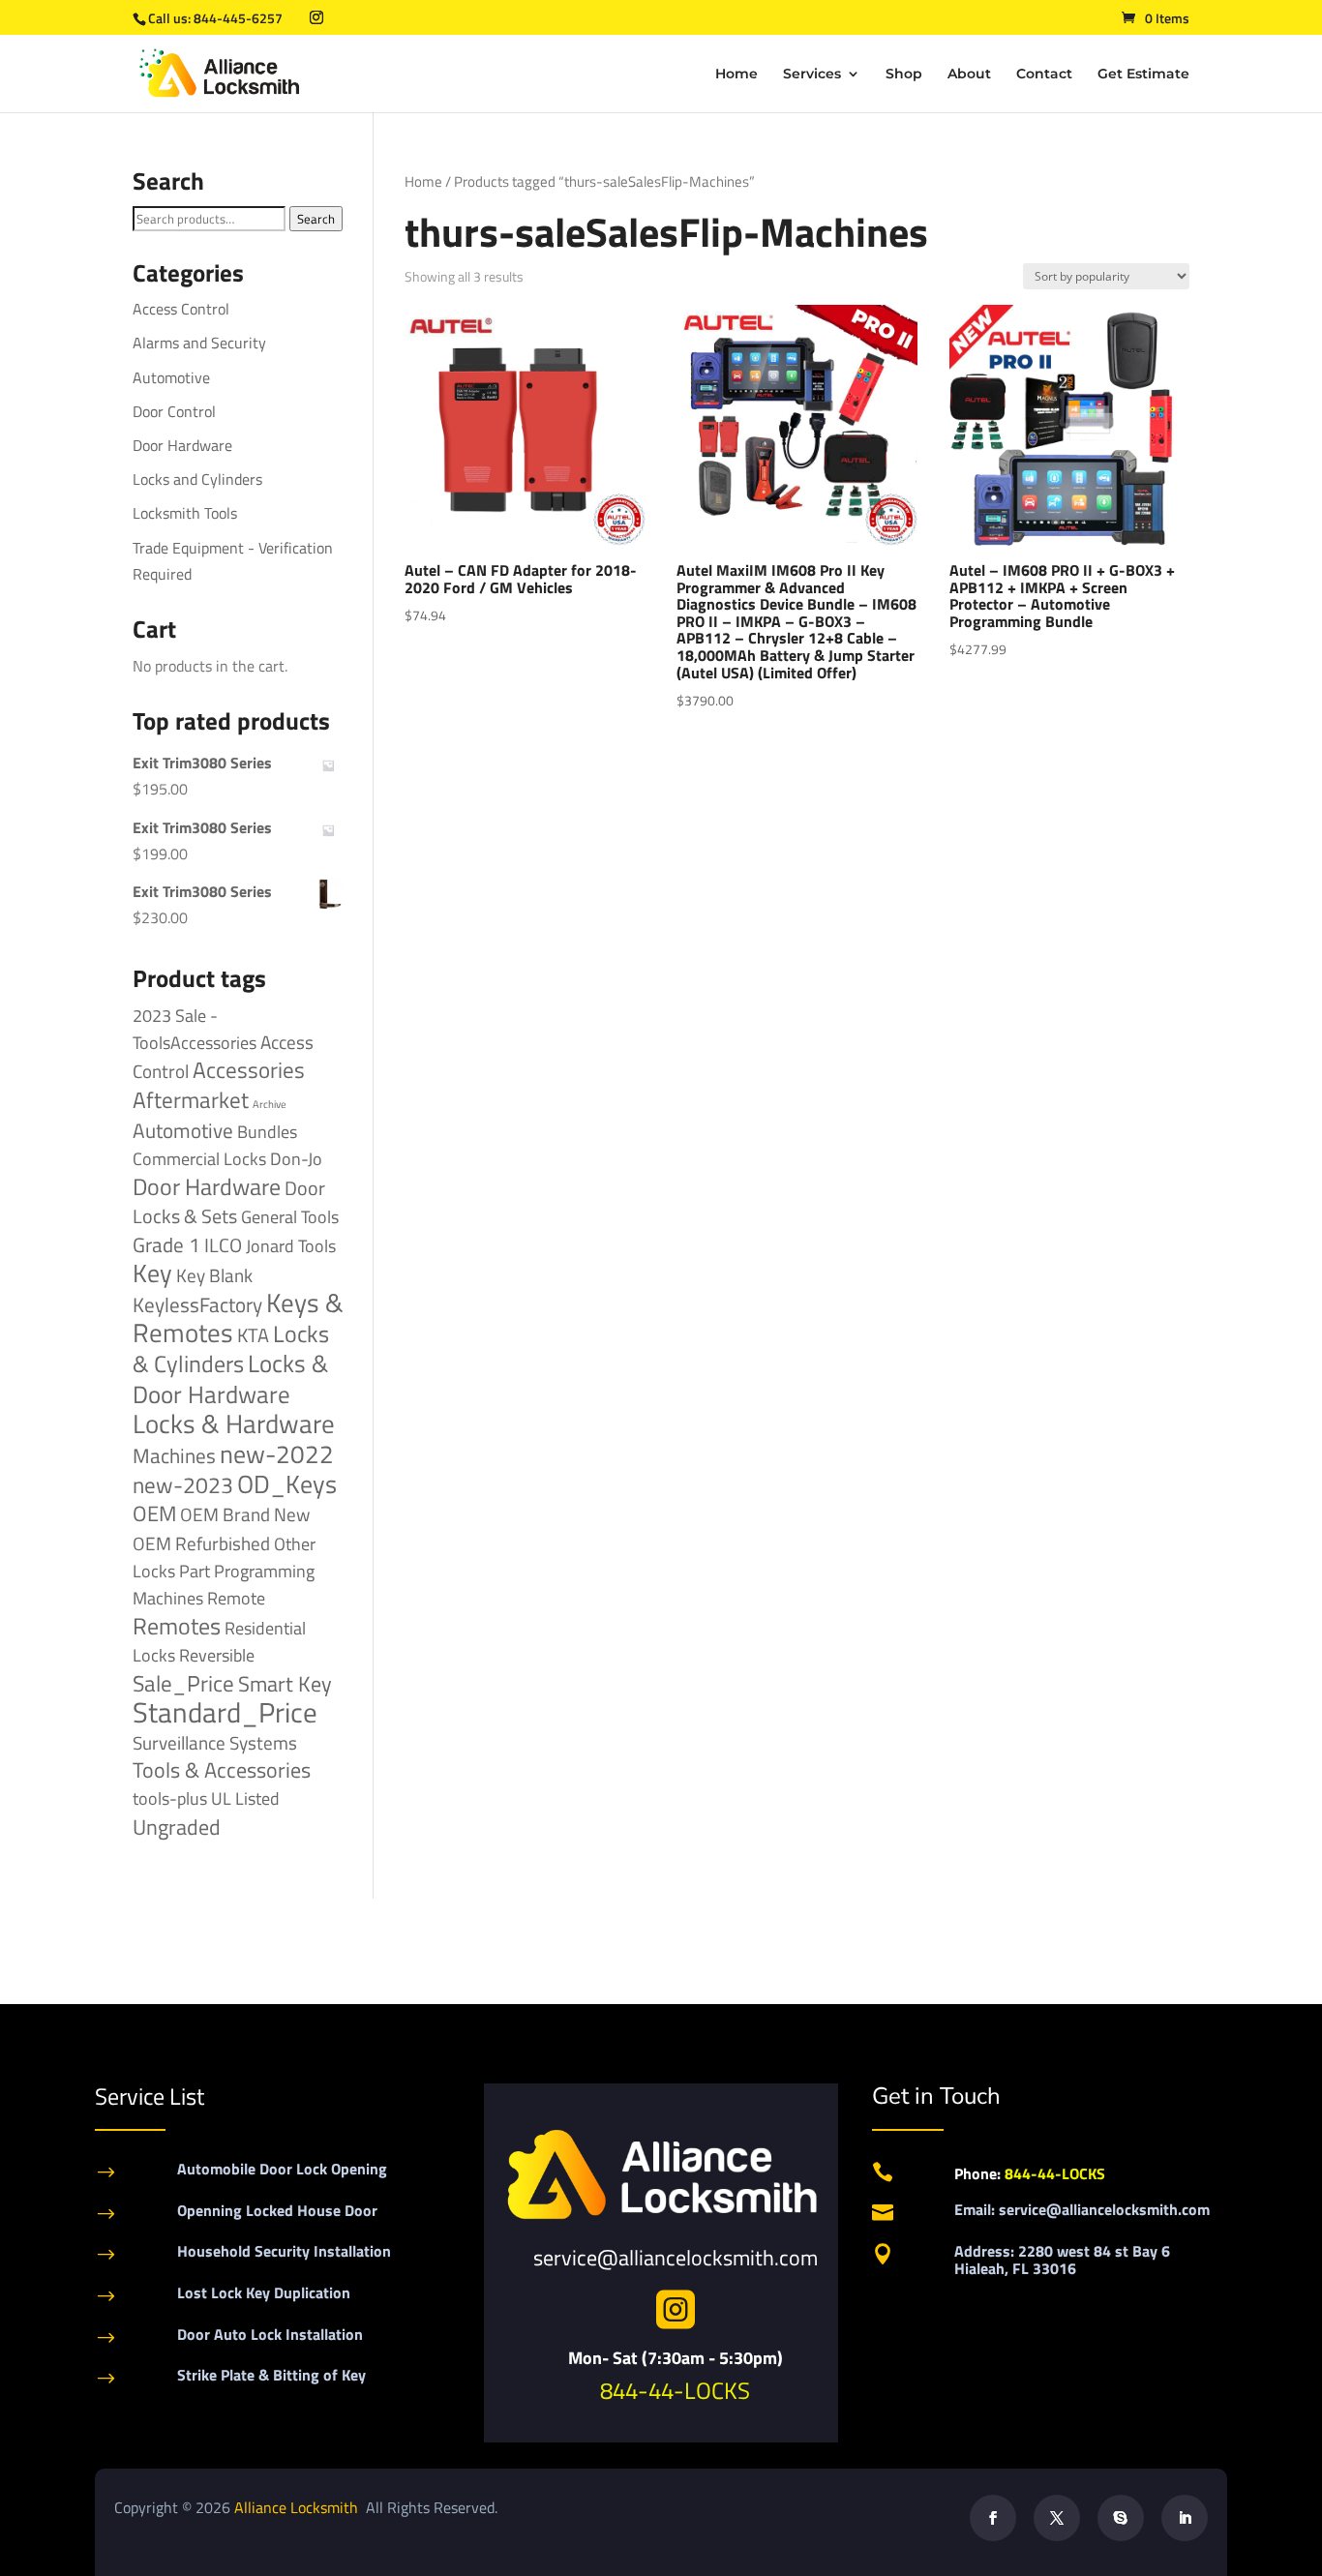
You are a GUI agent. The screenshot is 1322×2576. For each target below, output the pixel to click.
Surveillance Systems (215, 1743)
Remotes (177, 1625)
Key (152, 1273)
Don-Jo (296, 1159)
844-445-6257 (238, 18)
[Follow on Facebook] (993, 2518)
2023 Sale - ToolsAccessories (195, 1029)
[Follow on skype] (1121, 2518)
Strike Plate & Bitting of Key (271, 2375)
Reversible (217, 1655)
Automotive (171, 377)
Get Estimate (1143, 75)
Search (316, 219)
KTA (253, 1335)
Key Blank (214, 1275)
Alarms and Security (199, 343)
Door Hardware (182, 445)
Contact (1044, 75)
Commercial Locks (199, 1159)
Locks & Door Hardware (230, 1378)
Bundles (267, 1131)
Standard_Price (225, 1712)
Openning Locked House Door (277, 2210)
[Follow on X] (1057, 2518)
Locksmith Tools (185, 513)
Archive (270, 1104)
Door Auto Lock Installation (270, 2334)
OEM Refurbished (201, 1543)
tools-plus (170, 1798)
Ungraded (177, 1827)
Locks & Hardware (234, 1423)
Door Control (174, 411)
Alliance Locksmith (298, 2507)
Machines (174, 1455)
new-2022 (277, 1454)
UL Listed (245, 1798)
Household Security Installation (284, 2251)
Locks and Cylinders (197, 479)
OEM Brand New (245, 1514)
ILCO (223, 1245)
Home (736, 75)
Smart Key (285, 1684)
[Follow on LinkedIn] (1185, 2518)
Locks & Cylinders (231, 1348)
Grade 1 (166, 1244)
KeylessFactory (197, 1304)
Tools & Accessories (222, 1770)
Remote (236, 1598)
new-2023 (183, 1485)
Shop (904, 75)
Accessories (249, 1070)
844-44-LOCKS (675, 2390)
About (969, 75)
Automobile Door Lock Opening (282, 2169)
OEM (154, 1513)
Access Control (181, 309)
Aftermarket (191, 1100)
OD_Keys (287, 1484)
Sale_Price (183, 1683)
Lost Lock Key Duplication (264, 2292)
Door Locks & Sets (229, 1202)
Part (195, 1571)
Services (812, 75)
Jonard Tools (291, 1246)
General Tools (290, 1216)
